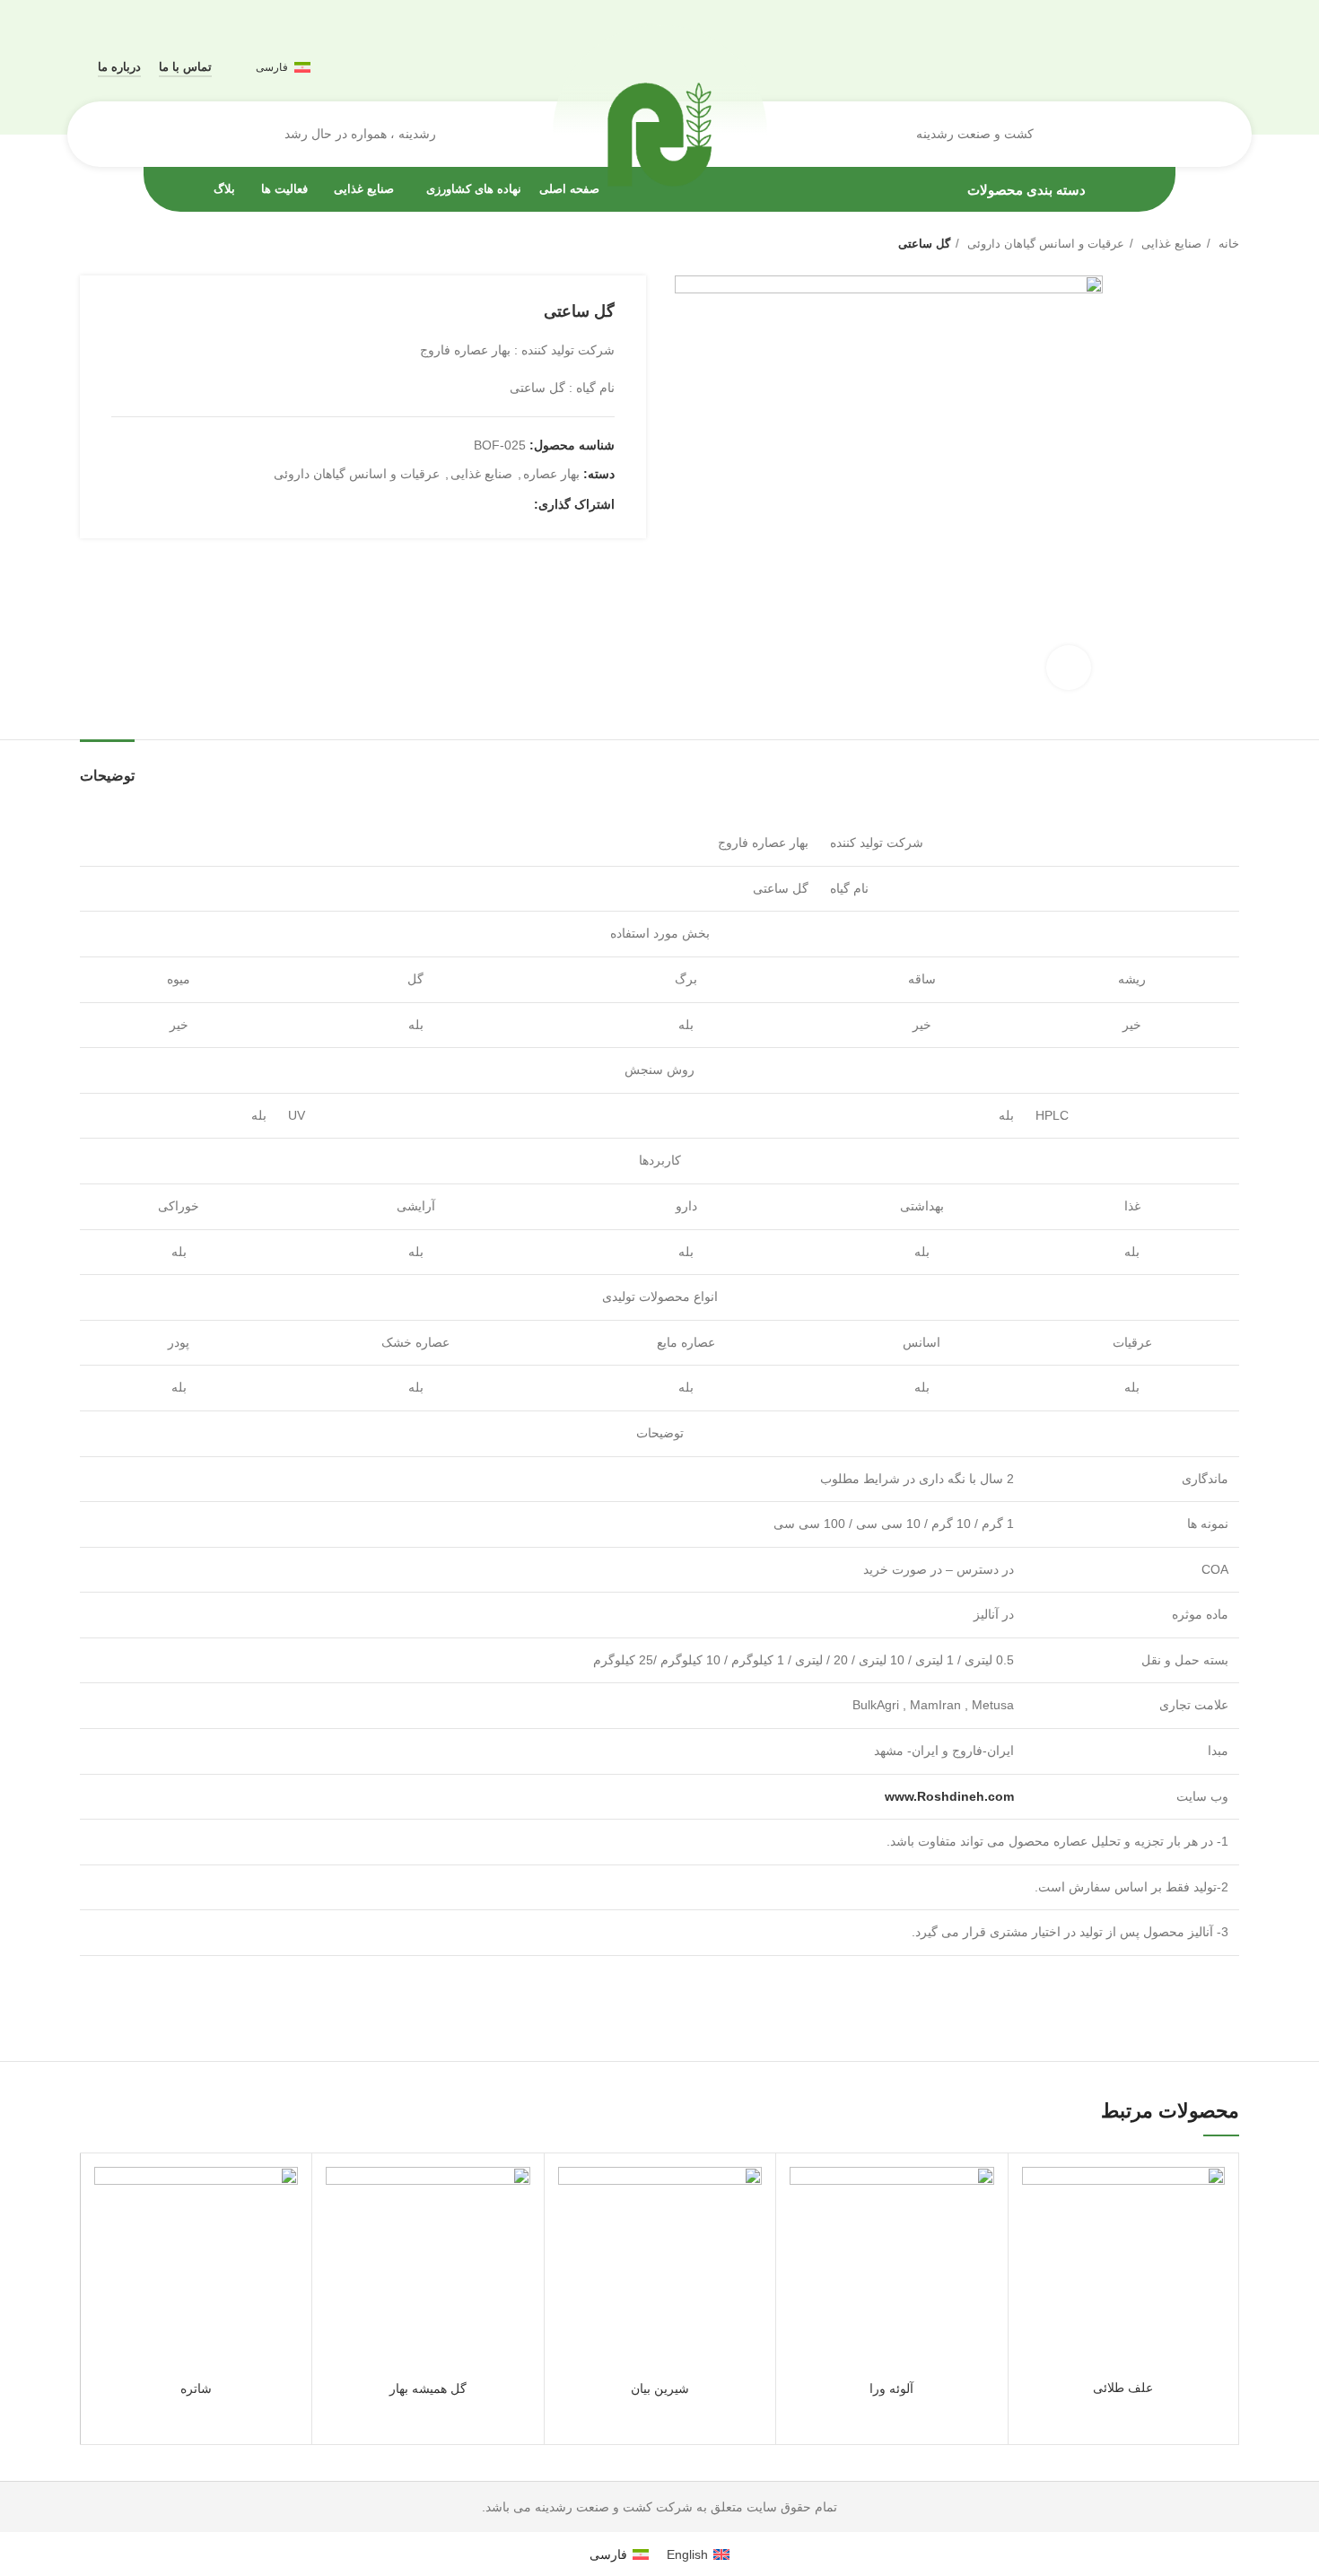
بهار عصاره (551, 474)
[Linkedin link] (457, 504)
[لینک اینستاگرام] (1208, 67)
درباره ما (119, 67)
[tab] (107, 767)
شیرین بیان (660, 2388)
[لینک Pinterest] (478, 504)
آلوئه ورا (891, 2388)
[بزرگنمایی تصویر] (1069, 668)
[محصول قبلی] (125, 244)
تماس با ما (185, 67)
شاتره (196, 2388)
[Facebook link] (519, 504)
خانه (1227, 244)
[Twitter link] (498, 504)
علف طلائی (1123, 2388)
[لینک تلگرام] (437, 504)
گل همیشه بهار (428, 2388)
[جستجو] (105, 135)
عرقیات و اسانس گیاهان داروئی (1044, 244)
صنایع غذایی (1170, 244)
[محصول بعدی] (89, 244)
